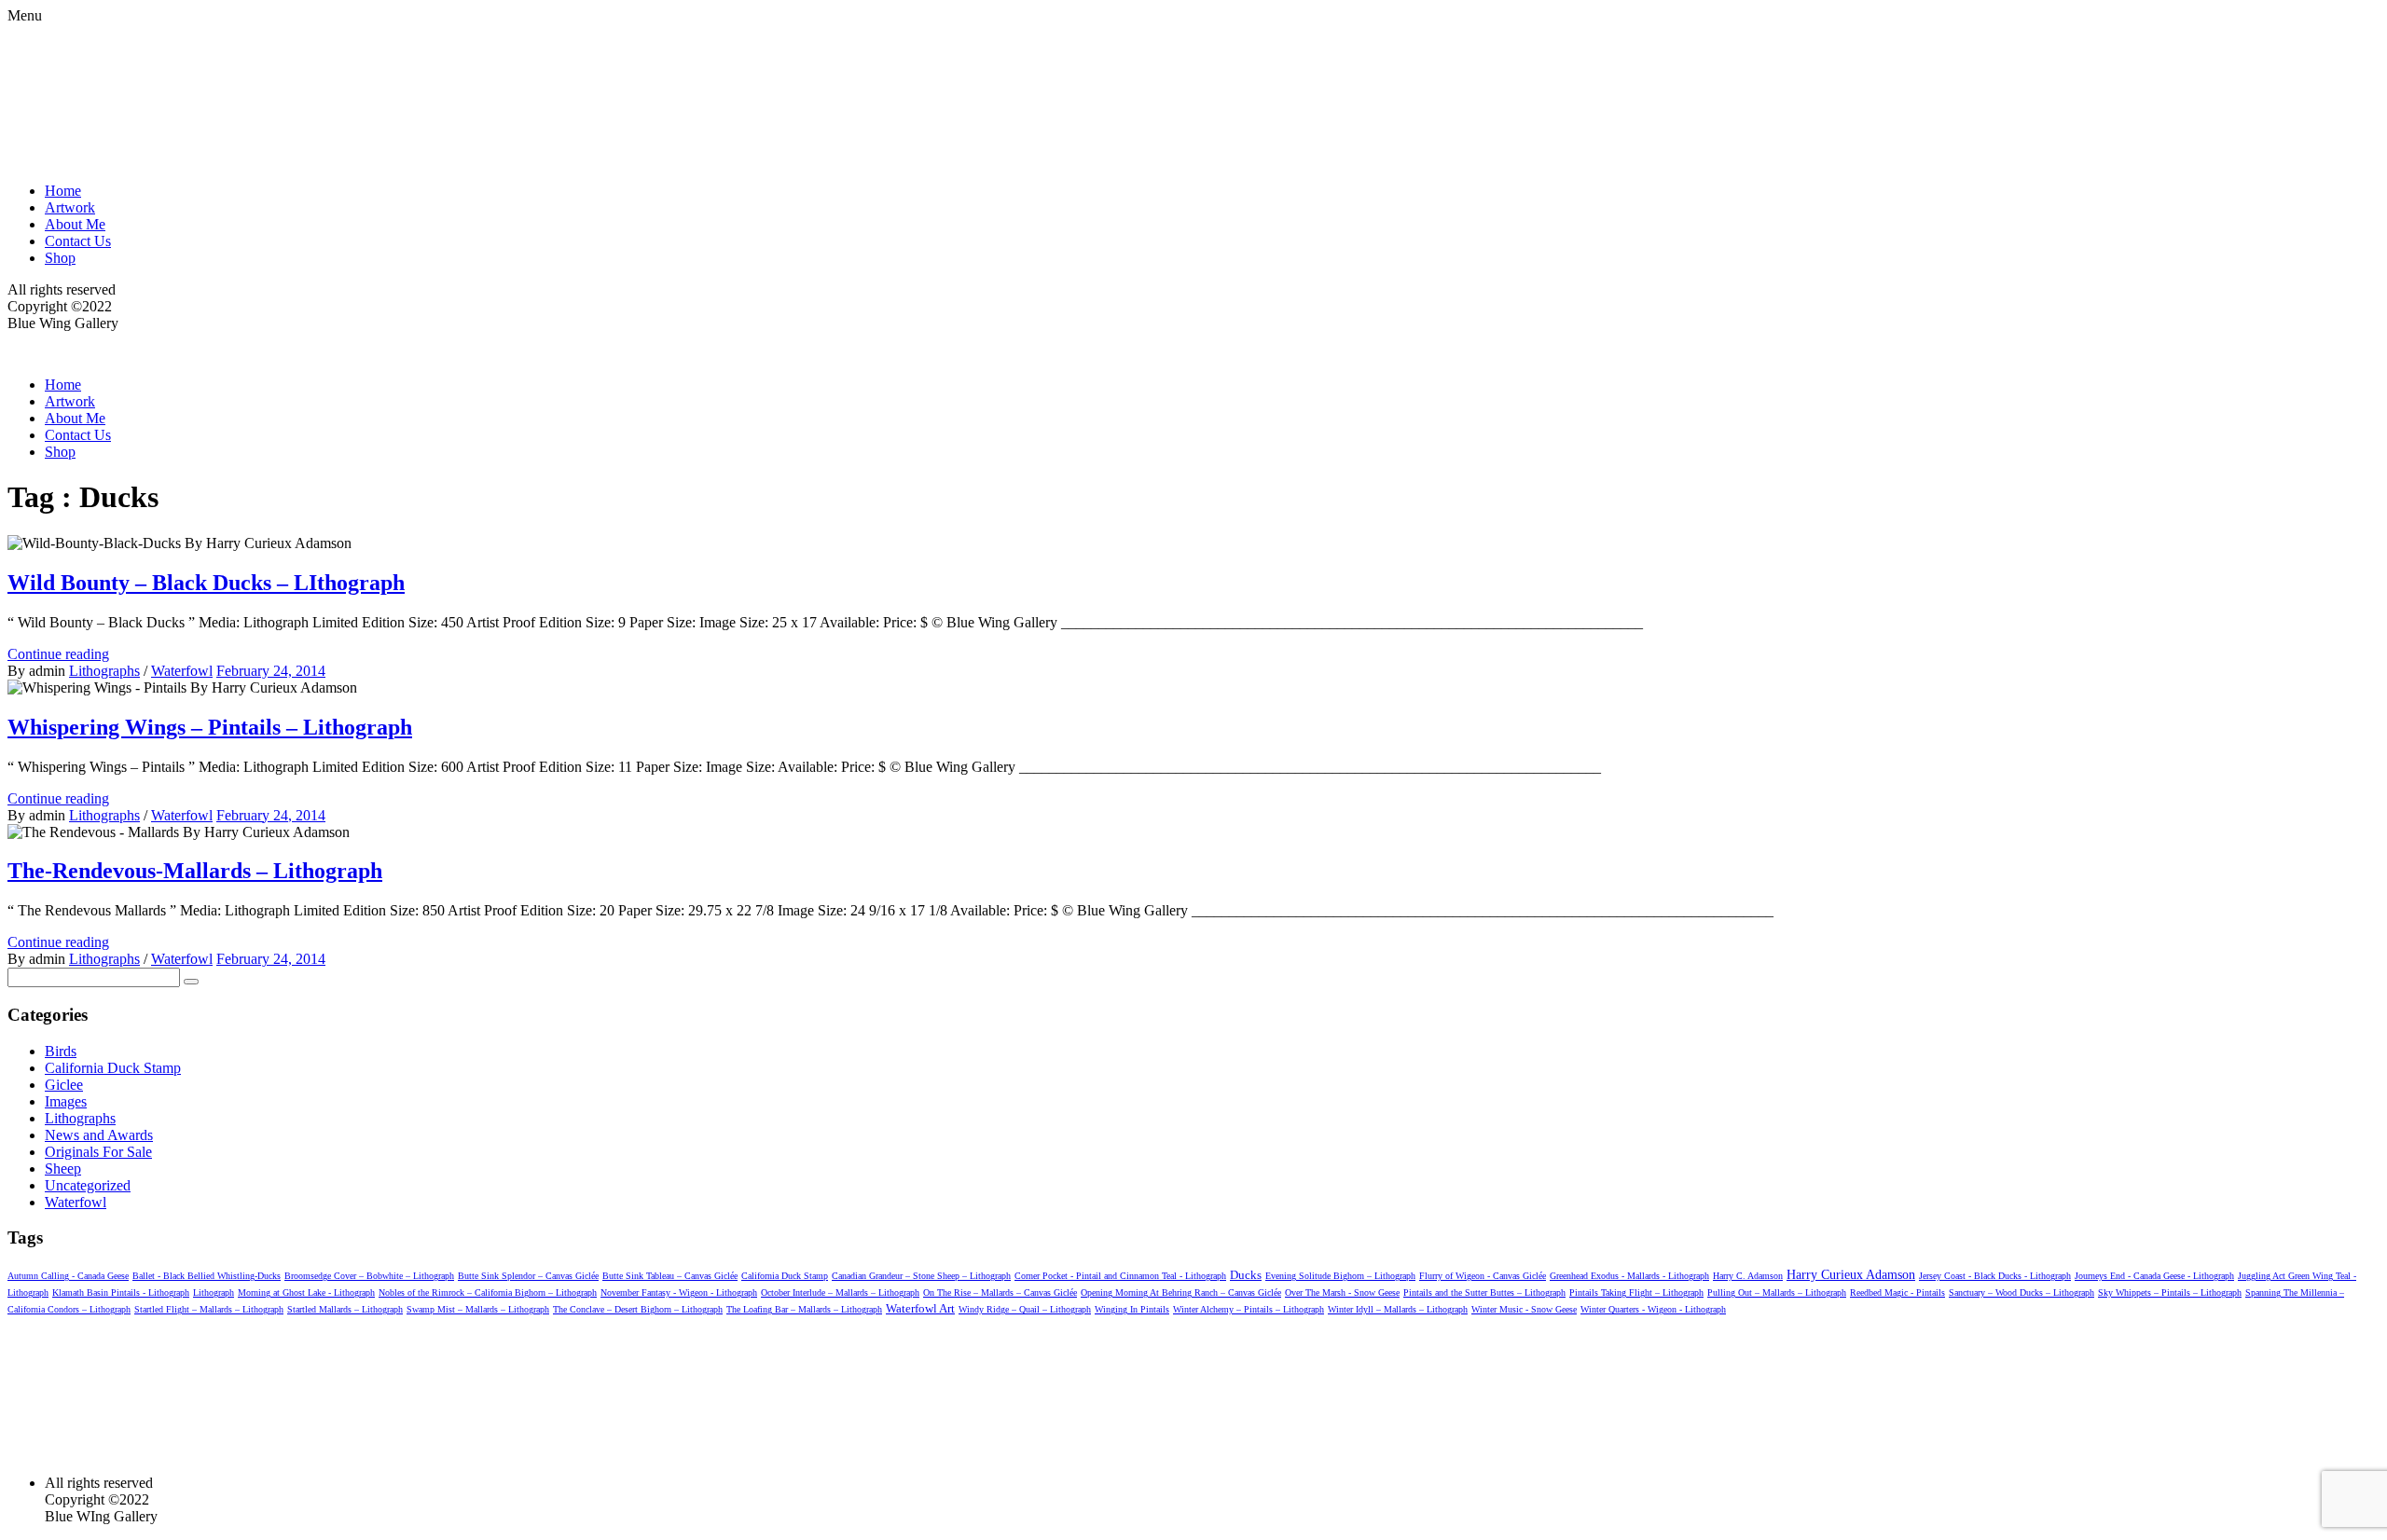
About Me (75, 224)
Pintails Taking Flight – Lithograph (1636, 1292)
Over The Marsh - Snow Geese (1342, 1292)
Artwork (70, 207)
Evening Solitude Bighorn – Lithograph (1340, 1276)
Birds (61, 1051)
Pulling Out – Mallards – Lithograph (1777, 1292)
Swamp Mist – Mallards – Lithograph (478, 1309)
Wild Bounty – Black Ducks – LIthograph (206, 583)
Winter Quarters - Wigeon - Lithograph (1653, 1309)
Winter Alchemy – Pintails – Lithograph (1249, 1309)
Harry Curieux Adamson (1851, 1275)
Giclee (64, 1085)
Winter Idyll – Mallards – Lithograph (1398, 1309)
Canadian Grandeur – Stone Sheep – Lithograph (921, 1276)
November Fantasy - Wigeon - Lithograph (679, 1292)
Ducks (1246, 1275)
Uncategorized (88, 1185)
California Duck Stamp (113, 1068)
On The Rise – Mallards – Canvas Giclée (1000, 1292)
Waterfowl (182, 671)
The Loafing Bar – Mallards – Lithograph (804, 1309)
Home (63, 191)
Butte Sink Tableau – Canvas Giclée (670, 1276)
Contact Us (78, 241)
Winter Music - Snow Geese (1524, 1309)
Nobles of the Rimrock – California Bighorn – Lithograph (488, 1292)
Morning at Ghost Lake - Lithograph (306, 1292)
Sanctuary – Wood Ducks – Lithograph (2021, 1292)
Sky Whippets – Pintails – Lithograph (2170, 1292)
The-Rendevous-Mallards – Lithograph (195, 871)
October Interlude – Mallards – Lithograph (840, 1292)
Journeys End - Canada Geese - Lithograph (2154, 1276)
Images (66, 1101)
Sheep (63, 1169)
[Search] (191, 982)
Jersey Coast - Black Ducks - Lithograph (1995, 1276)
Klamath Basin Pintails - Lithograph (121, 1292)
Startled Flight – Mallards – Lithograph (209, 1309)
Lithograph (214, 1292)
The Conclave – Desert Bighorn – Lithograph (638, 1309)
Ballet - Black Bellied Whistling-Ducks (207, 1276)
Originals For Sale (98, 1152)
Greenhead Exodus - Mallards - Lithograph (1629, 1276)
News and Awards (99, 1135)
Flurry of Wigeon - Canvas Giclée (1483, 1276)
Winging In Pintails (1132, 1309)
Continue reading (58, 654)
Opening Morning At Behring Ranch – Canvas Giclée (1181, 1292)
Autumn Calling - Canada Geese (68, 1276)
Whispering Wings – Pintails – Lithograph (210, 727)
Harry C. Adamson (1748, 1276)
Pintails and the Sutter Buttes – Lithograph (1484, 1292)
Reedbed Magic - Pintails (1897, 1292)
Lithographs (104, 671)
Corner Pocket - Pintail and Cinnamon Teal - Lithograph (1120, 1276)
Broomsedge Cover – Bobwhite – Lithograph (369, 1276)
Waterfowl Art (920, 1308)
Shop (60, 258)
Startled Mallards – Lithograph (345, 1309)
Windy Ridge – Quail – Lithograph (1025, 1309)
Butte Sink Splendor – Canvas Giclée (528, 1276)
